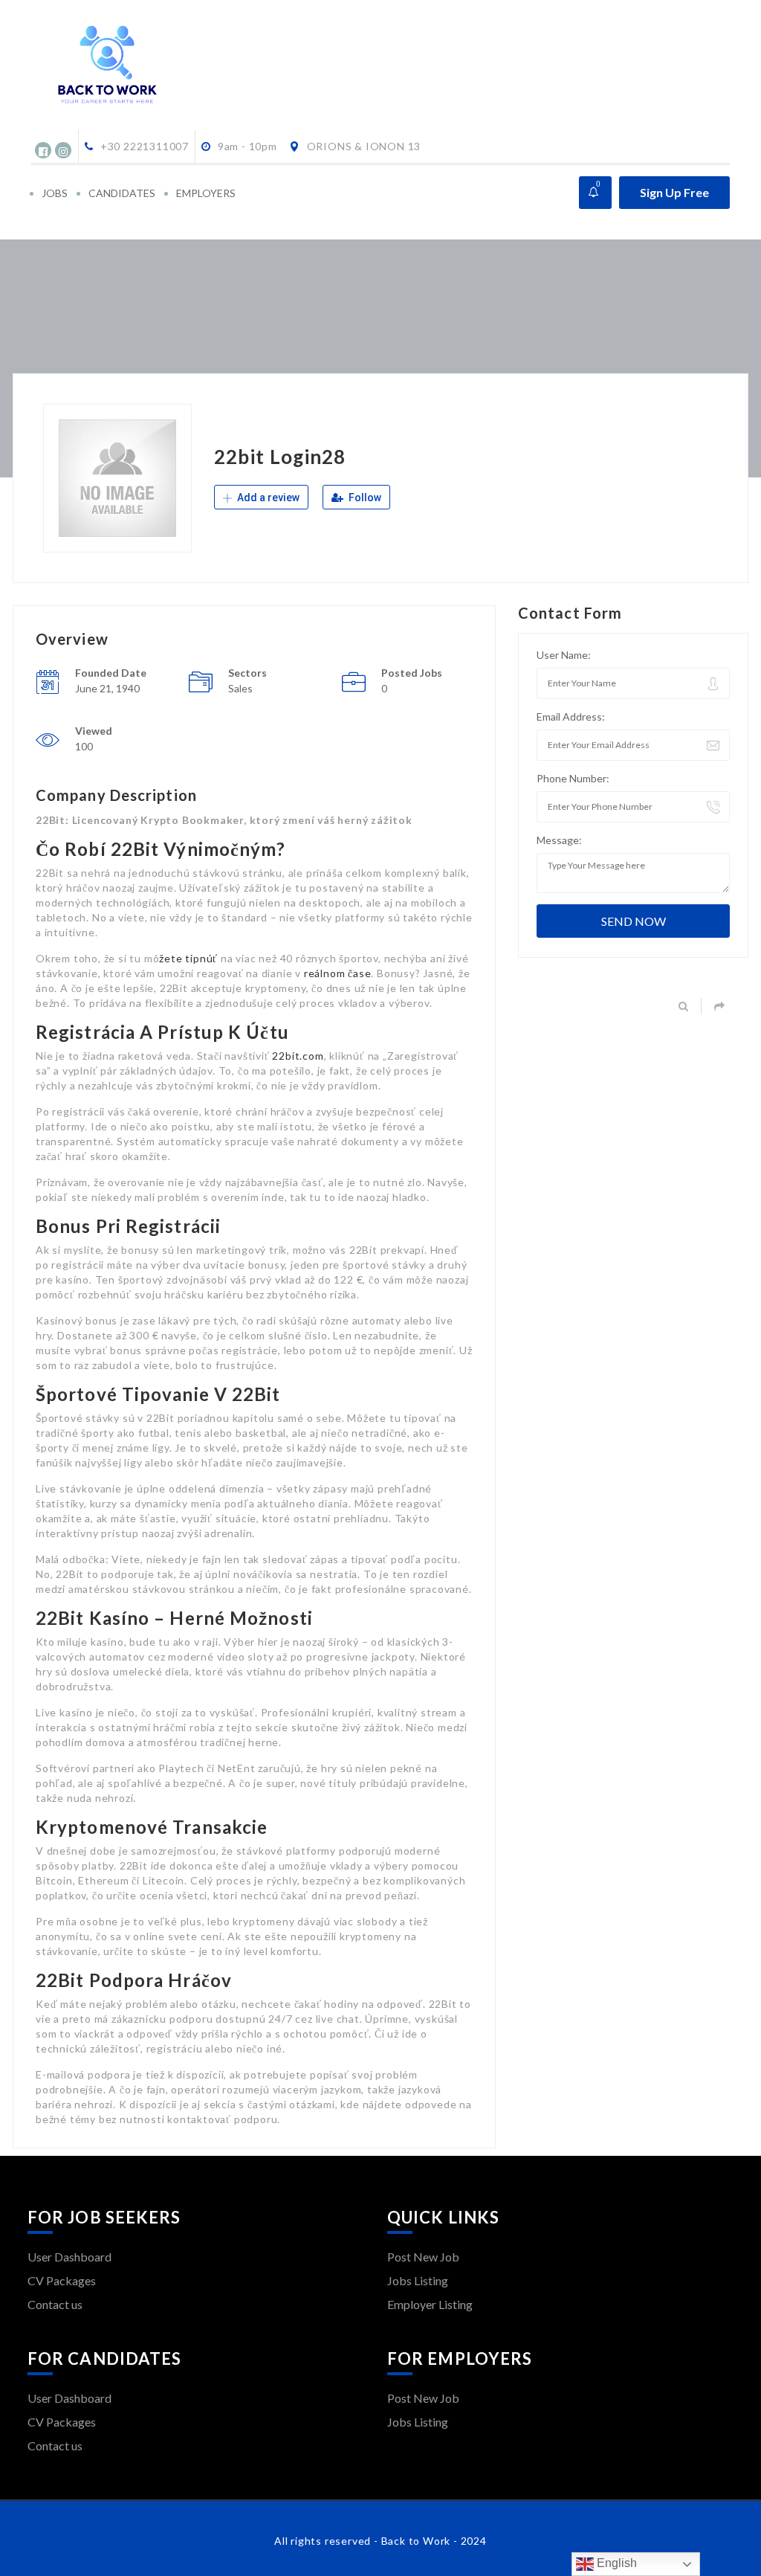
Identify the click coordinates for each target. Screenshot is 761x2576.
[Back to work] (136, 65)
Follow (364, 498)
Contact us (55, 2304)
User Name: (564, 655)
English (615, 2563)
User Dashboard (69, 2257)
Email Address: (571, 717)
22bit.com (298, 1056)
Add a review (267, 498)
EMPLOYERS (206, 193)
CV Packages (62, 2280)
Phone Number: (573, 778)
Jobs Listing (418, 2280)
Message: (559, 840)
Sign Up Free (674, 192)
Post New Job (423, 2257)
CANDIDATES (122, 193)
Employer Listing (430, 2304)
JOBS (55, 193)
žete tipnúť (188, 958)
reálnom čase (338, 973)
